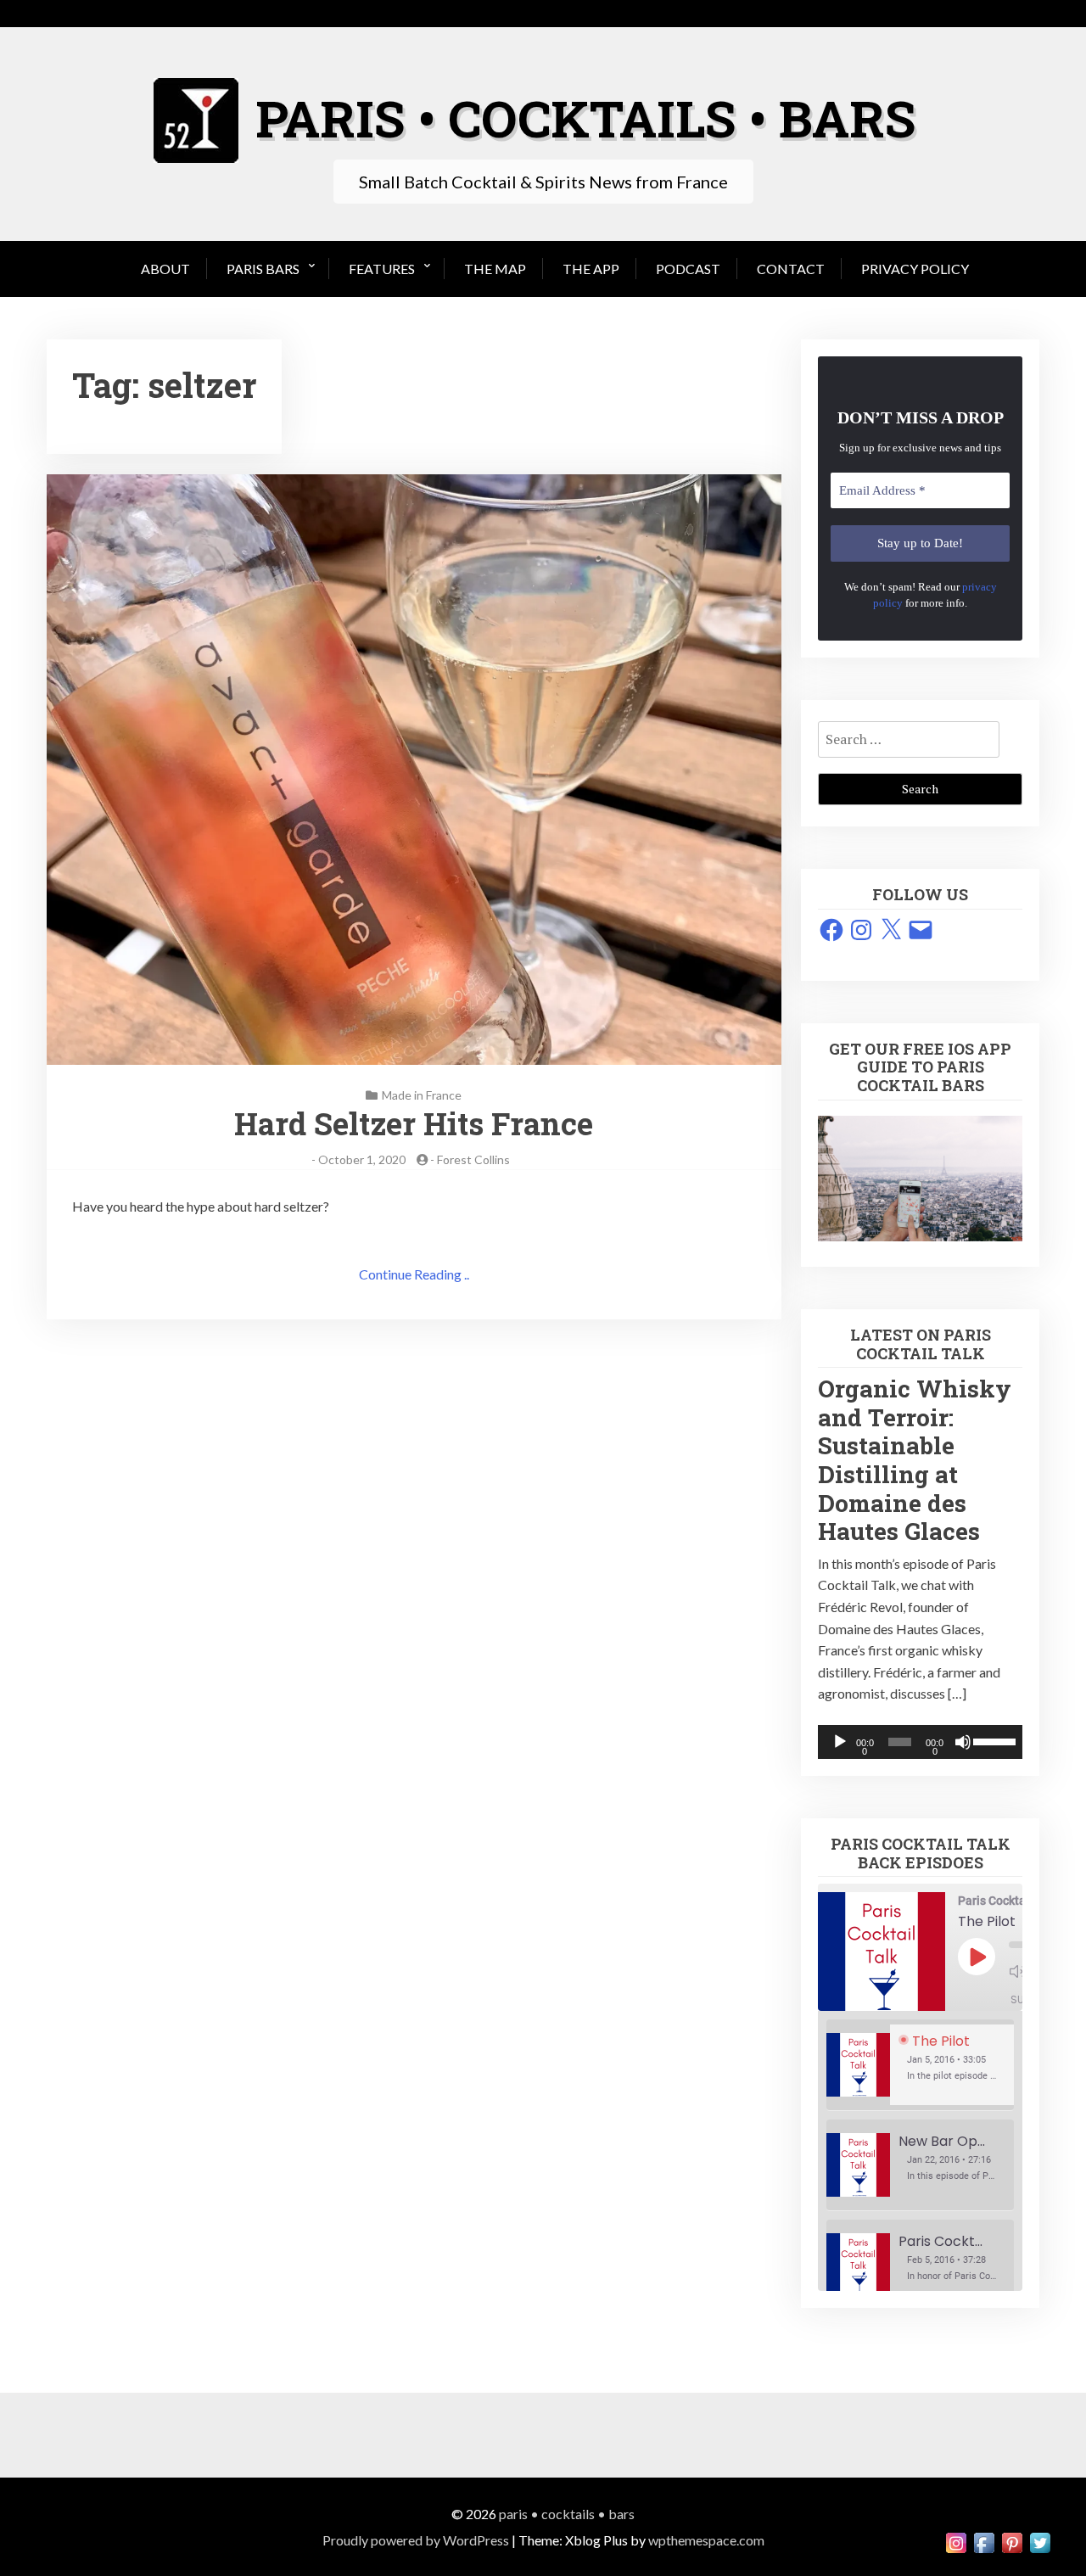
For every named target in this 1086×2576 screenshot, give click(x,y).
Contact (791, 269)
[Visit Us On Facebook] (984, 2541)
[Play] (840, 1742)
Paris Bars (263, 269)
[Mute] (963, 1742)
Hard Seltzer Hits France (414, 1123)
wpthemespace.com (706, 2540)
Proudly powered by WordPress (416, 2540)
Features (382, 269)
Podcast (688, 269)
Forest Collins (473, 1159)
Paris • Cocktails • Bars (567, 2514)
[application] (920, 1742)
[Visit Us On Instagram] (956, 2541)
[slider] (994, 1740)
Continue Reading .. (414, 1274)
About (165, 269)
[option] (920, 2065)
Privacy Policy (915, 269)
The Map (495, 269)
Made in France (422, 1095)
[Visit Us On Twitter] (1040, 2541)
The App (591, 269)
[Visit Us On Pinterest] (1012, 2541)
